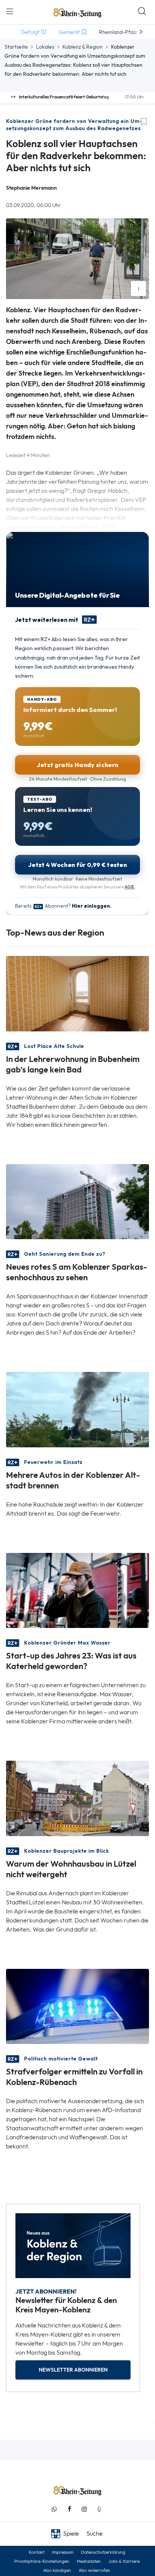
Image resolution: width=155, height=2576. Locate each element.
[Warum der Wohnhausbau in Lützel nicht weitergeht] (77, 1798)
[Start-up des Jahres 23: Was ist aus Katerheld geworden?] (77, 1590)
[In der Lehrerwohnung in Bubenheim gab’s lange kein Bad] (77, 993)
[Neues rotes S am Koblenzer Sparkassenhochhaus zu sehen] (77, 1201)
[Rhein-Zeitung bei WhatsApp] (54, 2509)
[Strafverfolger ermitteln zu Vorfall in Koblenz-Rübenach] (77, 2006)
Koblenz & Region (83, 47)
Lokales (45, 47)
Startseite (16, 47)
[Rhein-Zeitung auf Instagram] (84, 2509)
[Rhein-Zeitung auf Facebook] (69, 2509)
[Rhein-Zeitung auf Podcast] (99, 2509)
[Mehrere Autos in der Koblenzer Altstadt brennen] (77, 1409)
